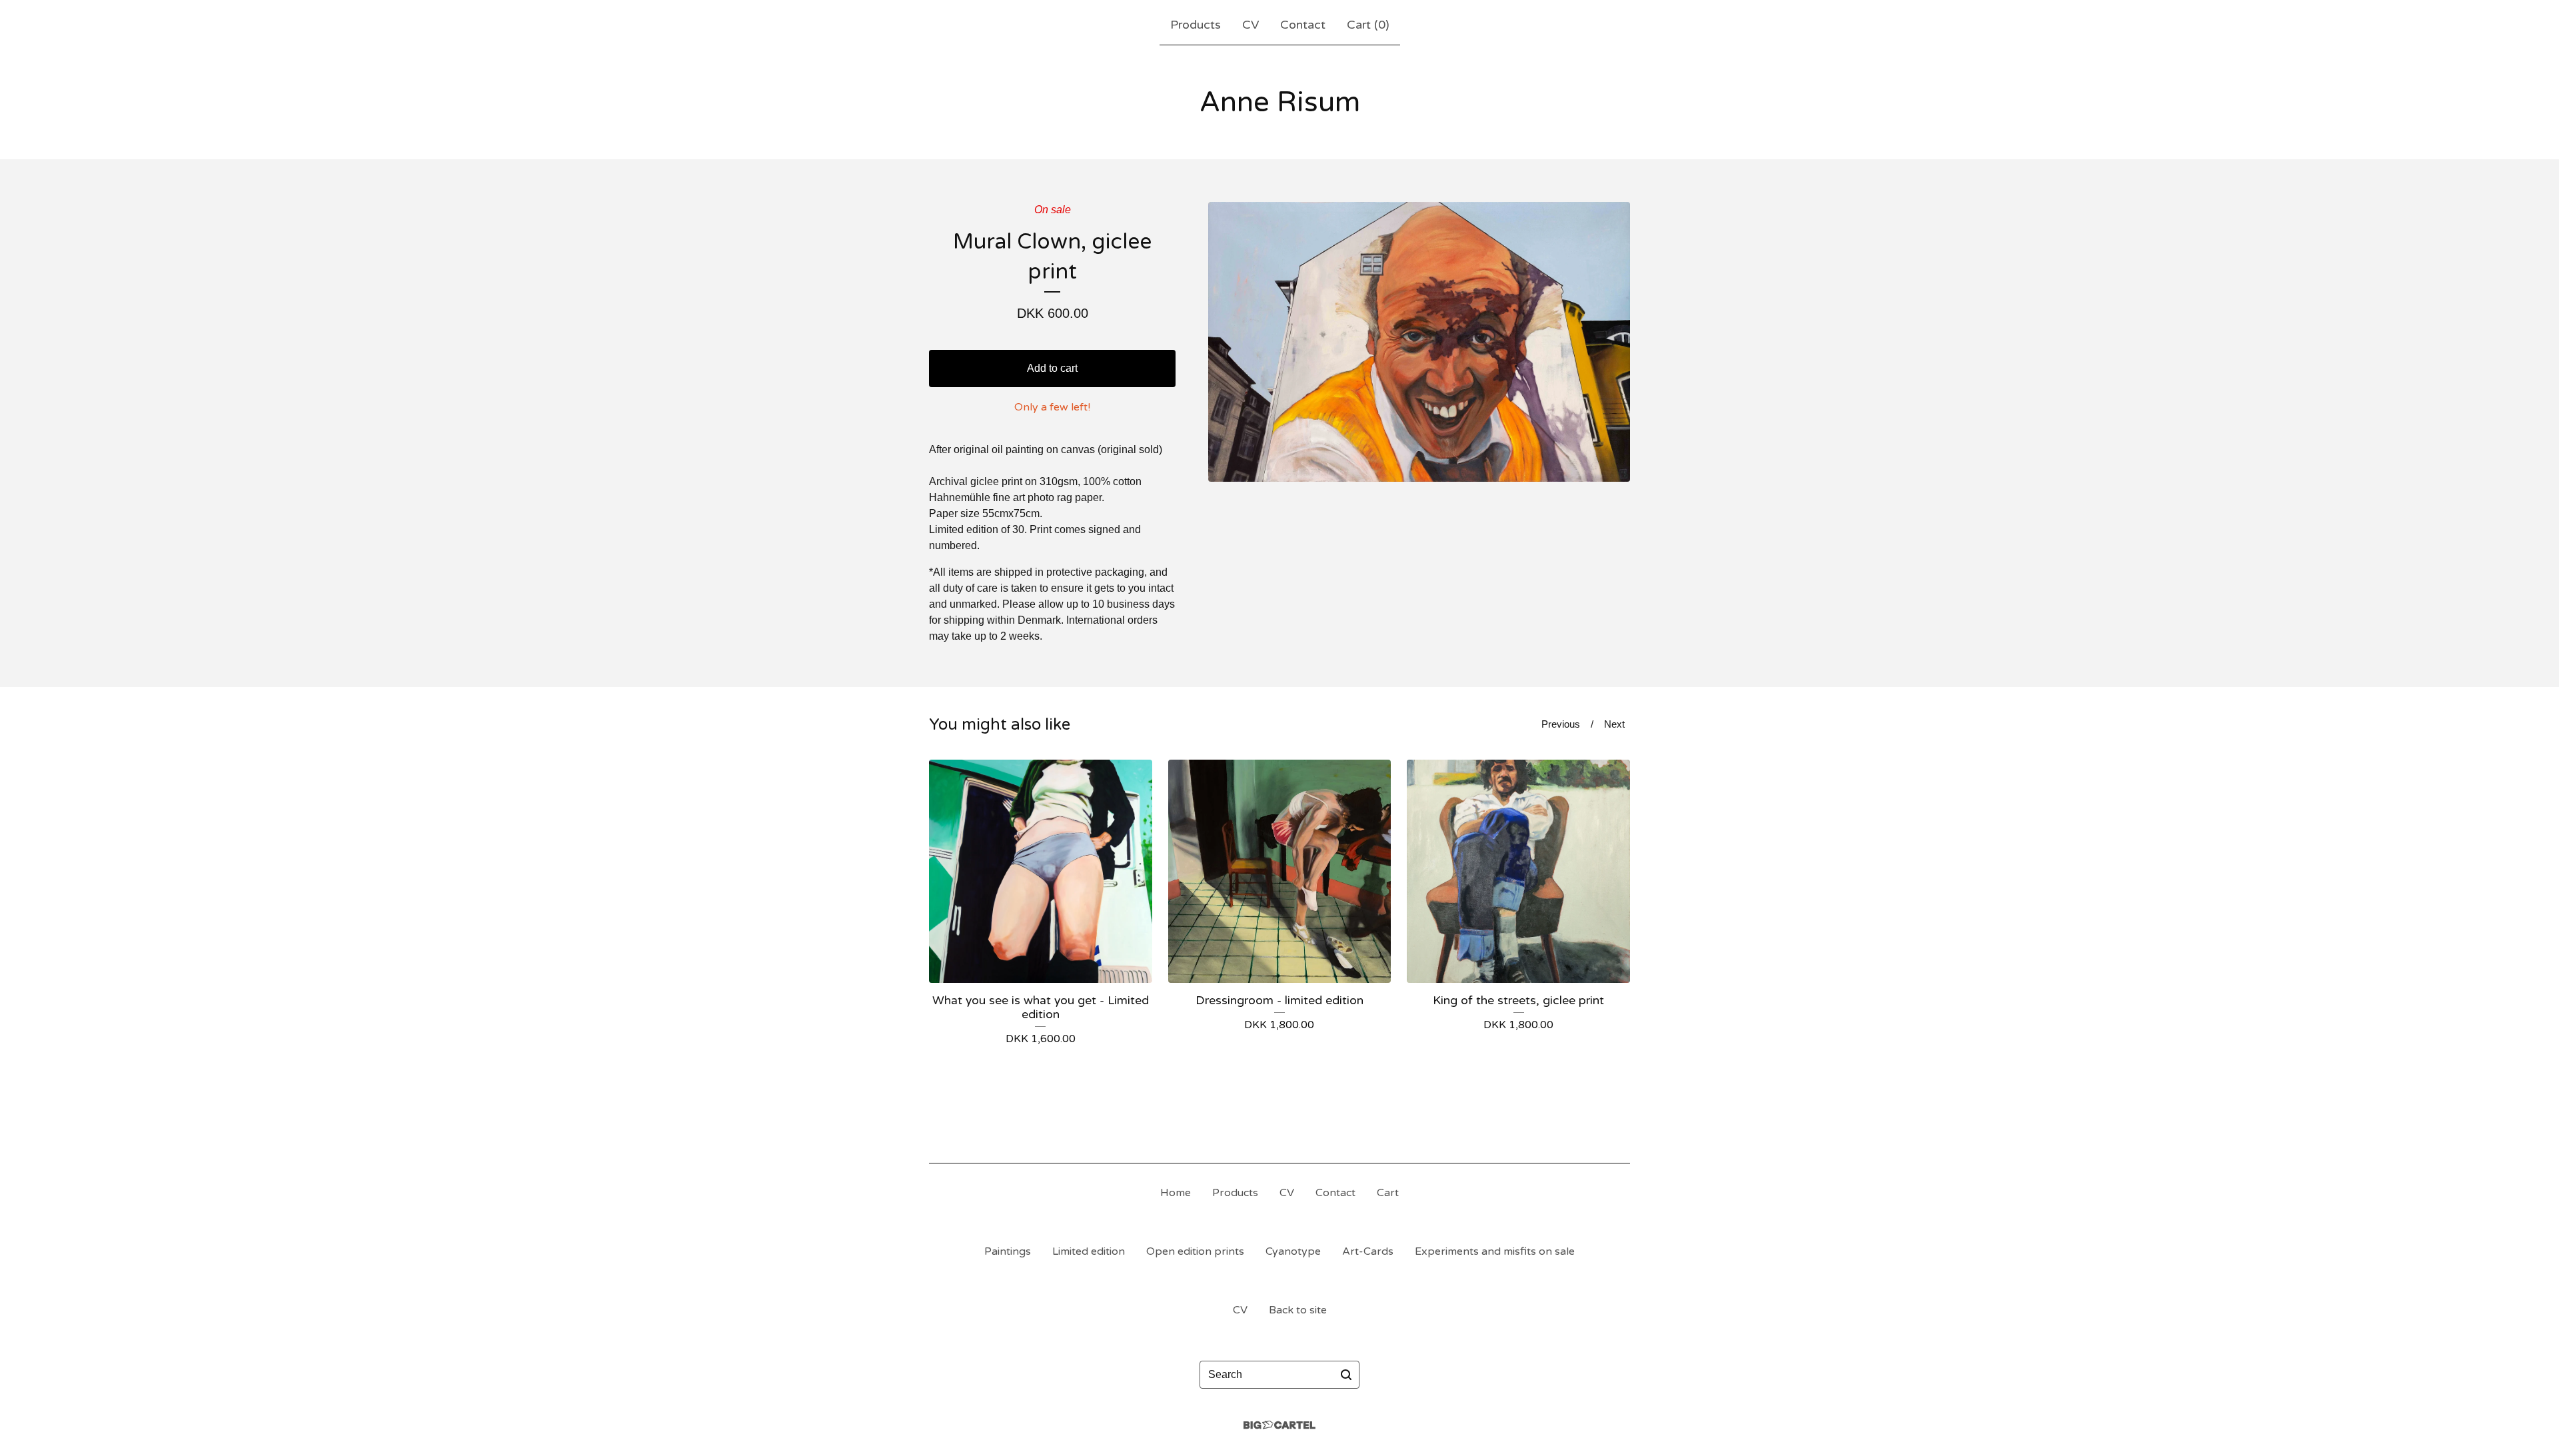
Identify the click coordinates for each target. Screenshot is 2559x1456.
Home (1176, 1193)
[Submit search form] (1346, 1375)
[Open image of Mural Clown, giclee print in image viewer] (1419, 342)
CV (1251, 25)
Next (1614, 724)
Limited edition (1089, 1251)
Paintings (1008, 1251)
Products (1196, 25)
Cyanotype (1293, 1251)
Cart (1388, 1193)
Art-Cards (1368, 1251)
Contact (1303, 25)
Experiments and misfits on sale (1495, 1251)
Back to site (1298, 1310)
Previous (1561, 724)
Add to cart (1052, 368)
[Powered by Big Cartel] (1279, 1425)
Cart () (1368, 25)
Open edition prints (1195, 1251)
